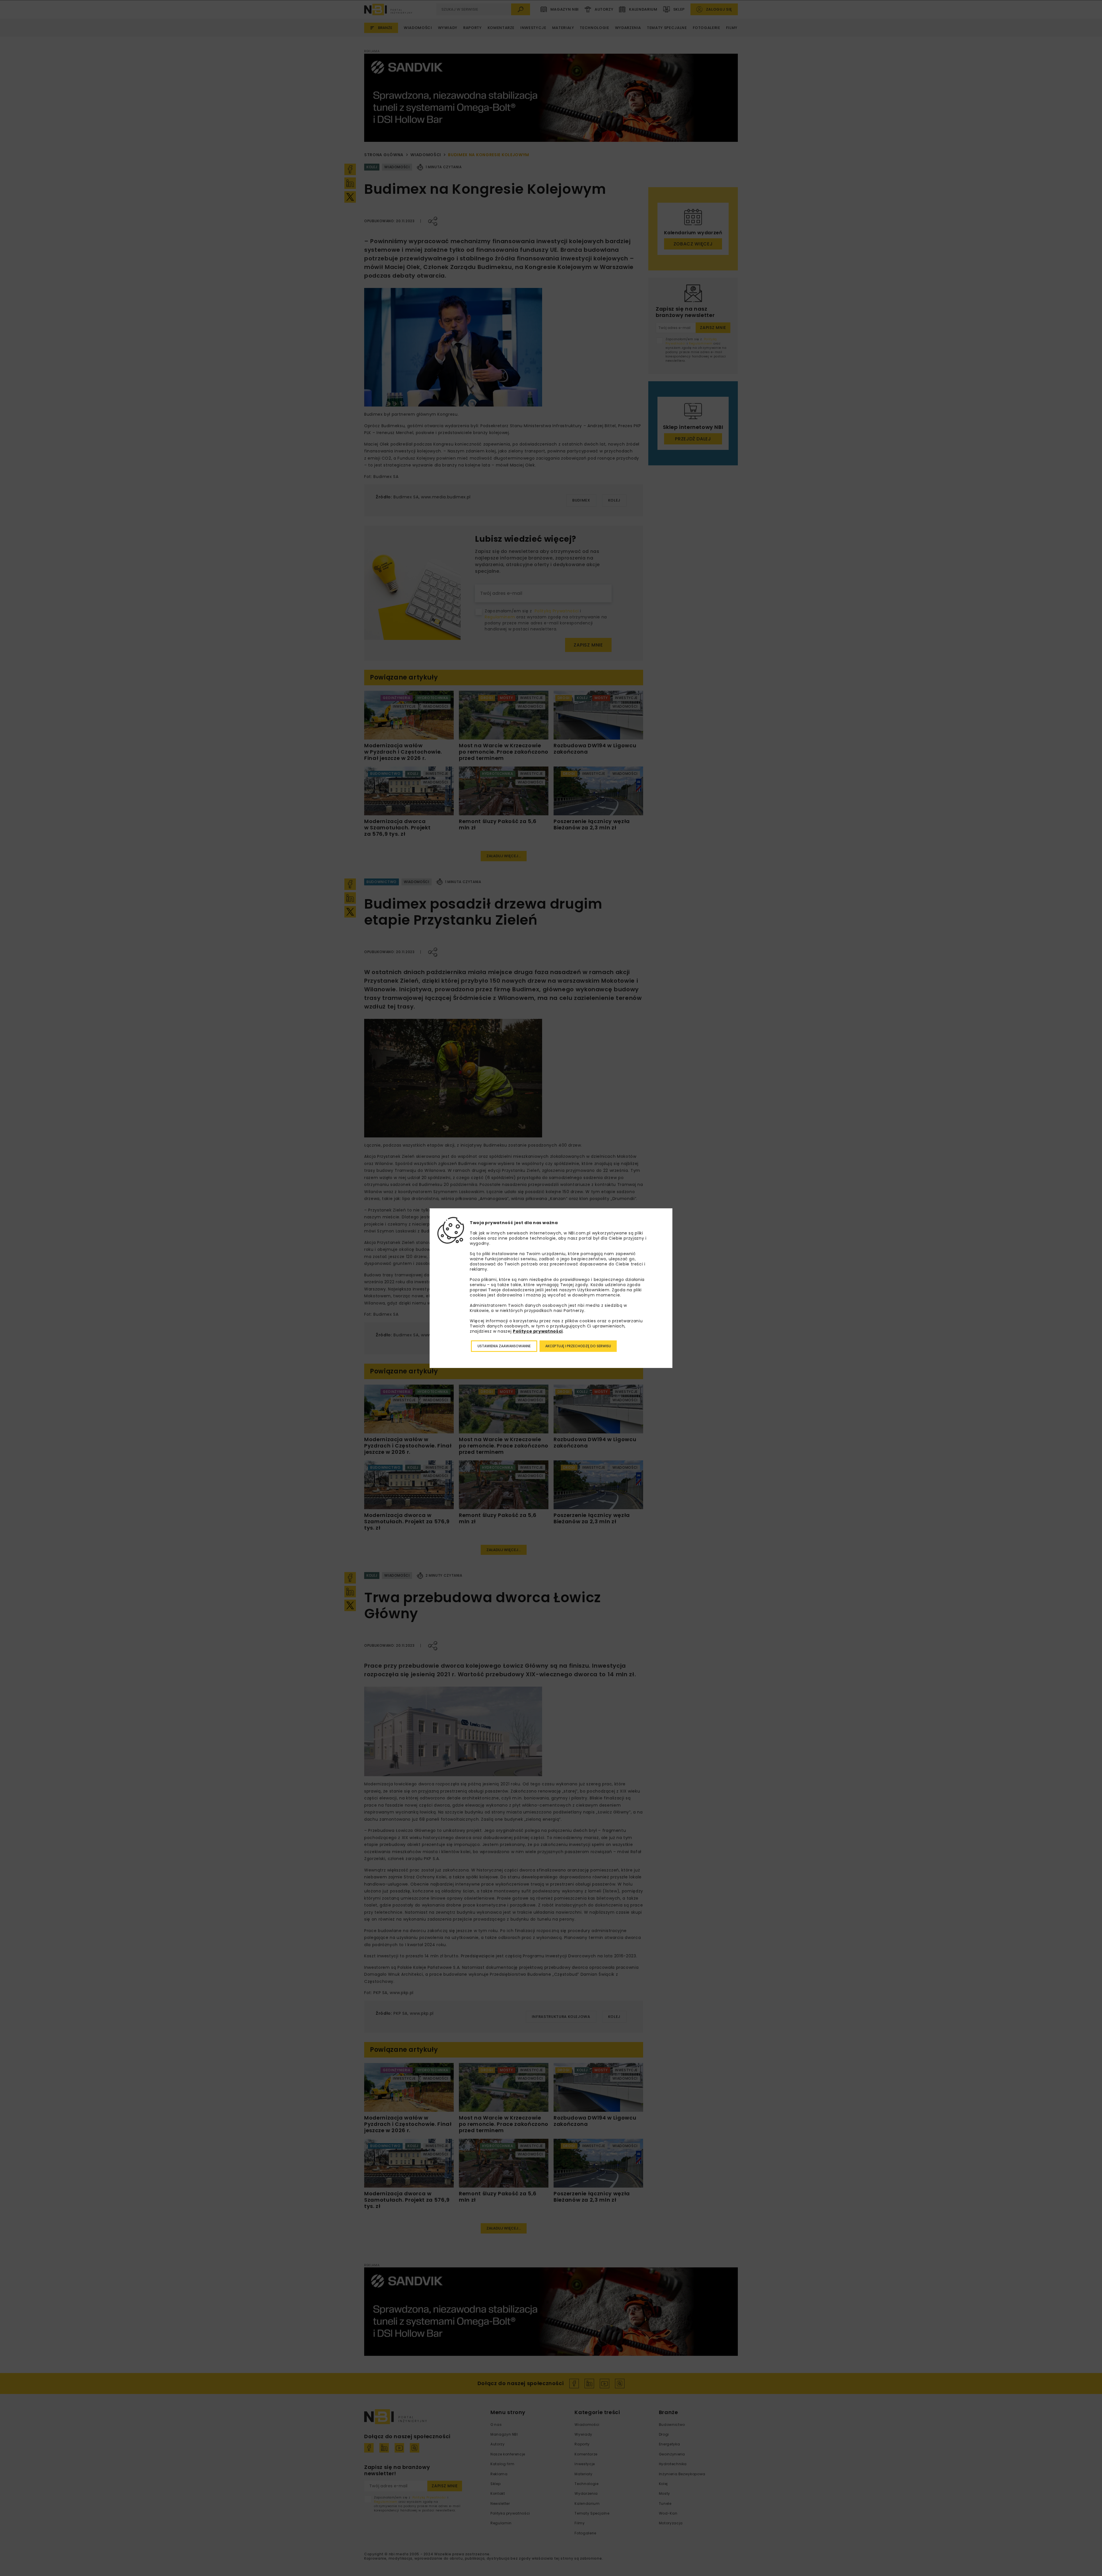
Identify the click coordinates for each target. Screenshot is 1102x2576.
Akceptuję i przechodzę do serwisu (578, 1346)
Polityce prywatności (538, 1331)
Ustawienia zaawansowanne (504, 1346)
